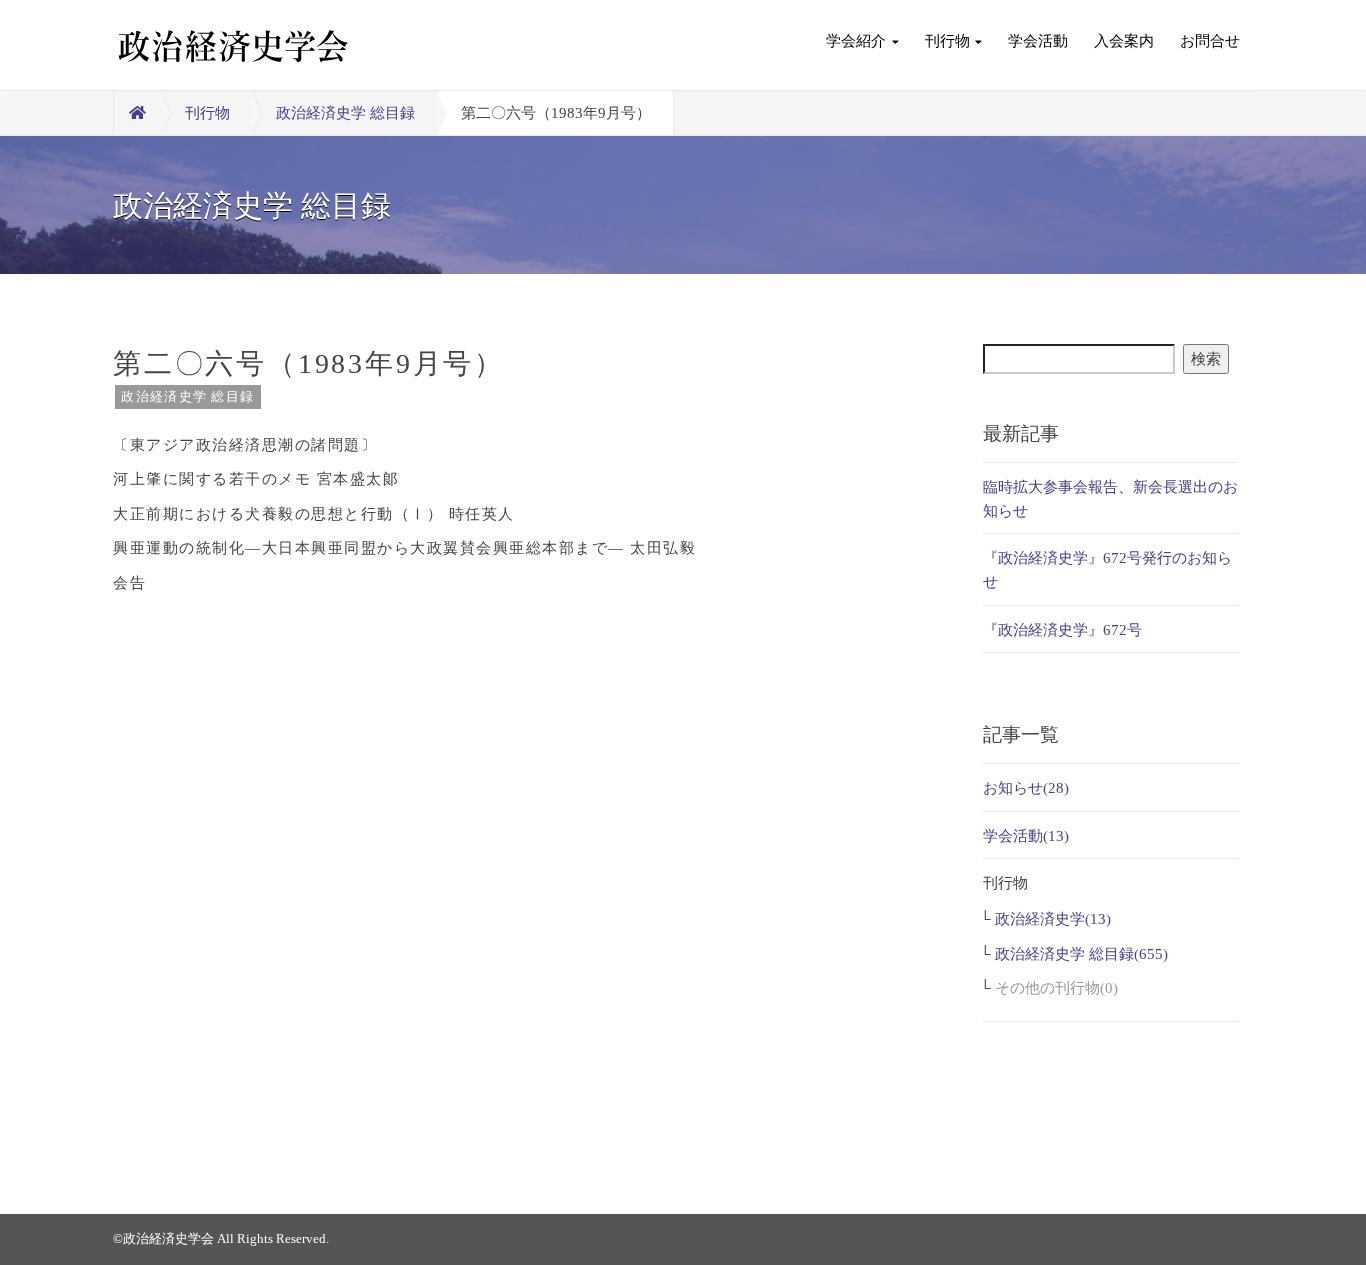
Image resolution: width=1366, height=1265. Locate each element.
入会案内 (1124, 41)
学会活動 (1038, 41)
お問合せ (1210, 41)
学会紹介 (856, 41)
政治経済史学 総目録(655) (1081, 954)
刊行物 (947, 41)
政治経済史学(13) (1053, 919)
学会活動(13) (1026, 836)
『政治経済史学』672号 (1062, 630)
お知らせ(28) (1026, 788)
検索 (1206, 359)
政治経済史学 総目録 (345, 113)
